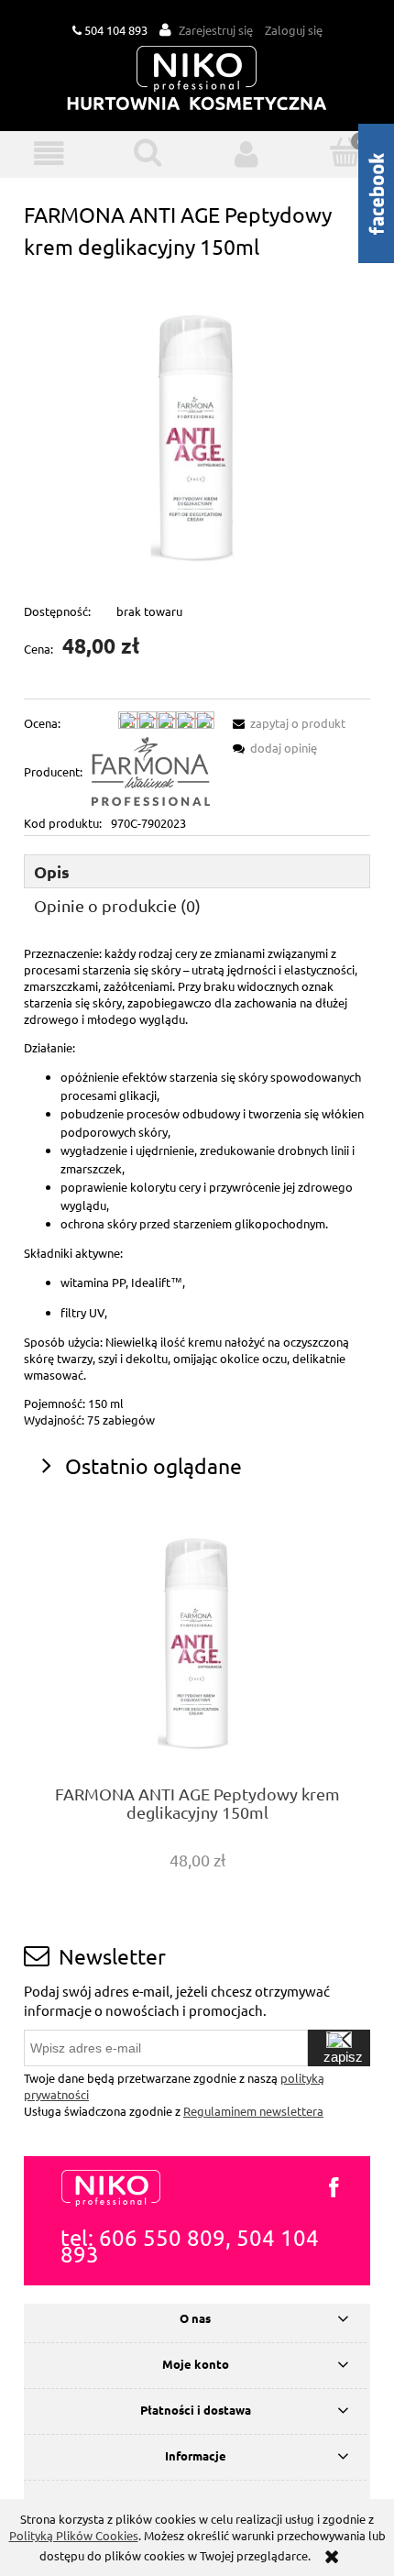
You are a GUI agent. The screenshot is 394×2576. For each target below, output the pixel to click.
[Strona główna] (197, 79)
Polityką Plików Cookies (74, 2535)
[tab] (197, 871)
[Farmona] (151, 771)
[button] (49, 154)
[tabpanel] (197, 1187)
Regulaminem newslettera (253, 2111)
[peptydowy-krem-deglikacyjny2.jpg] (197, 430)
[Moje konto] (246, 154)
